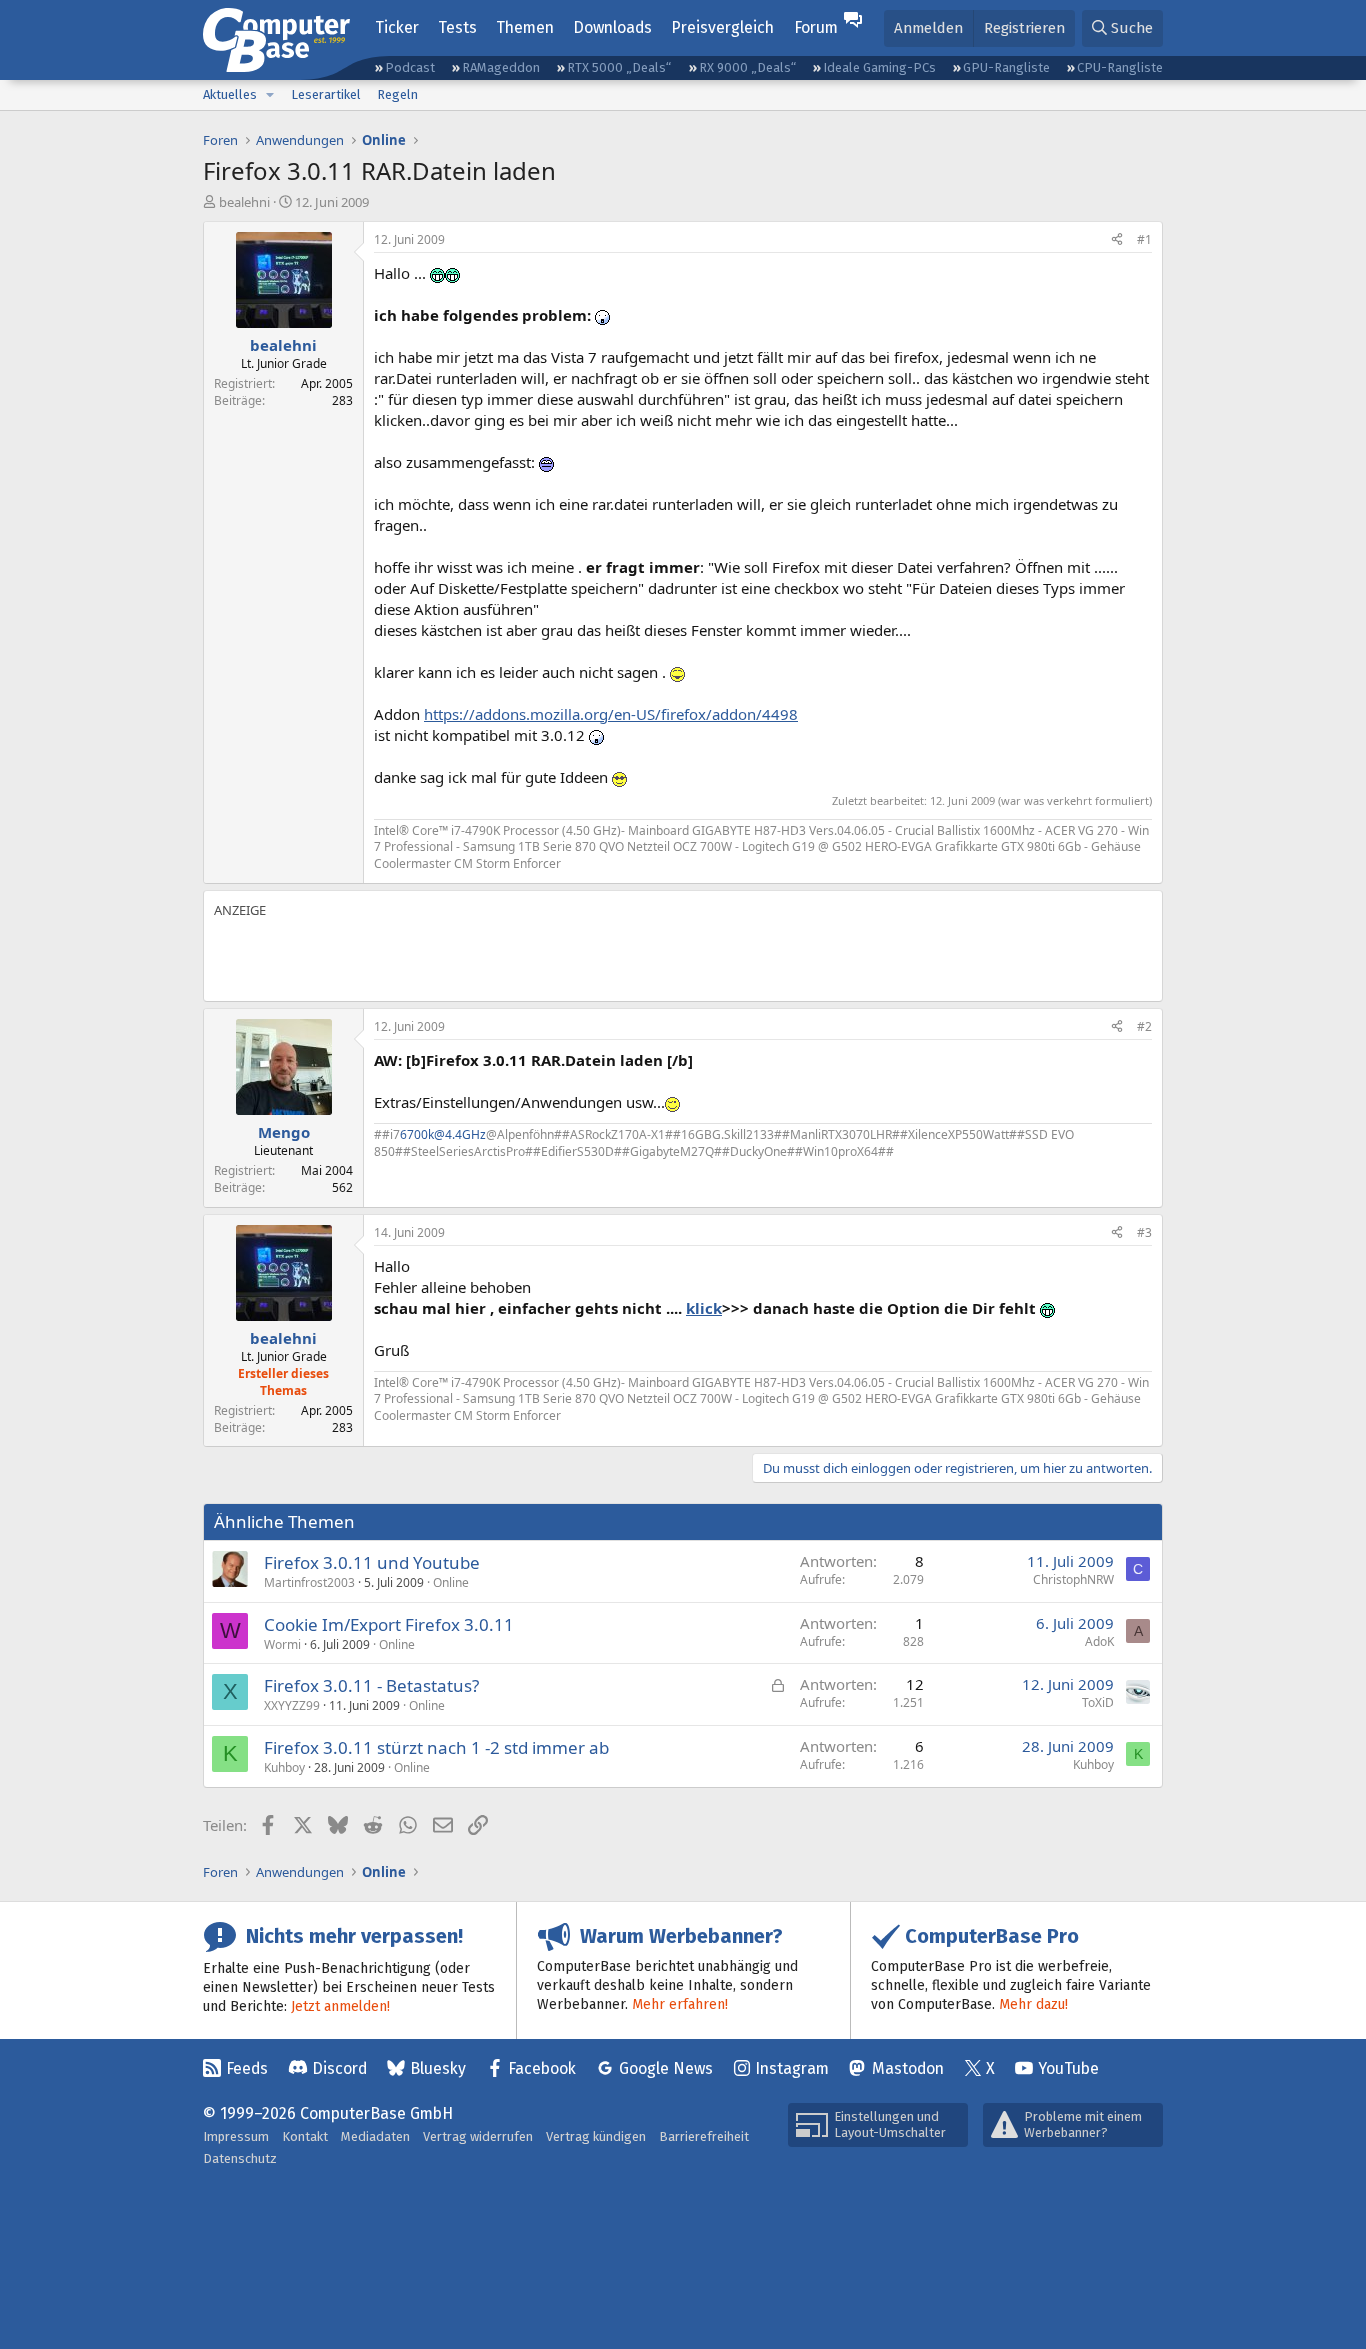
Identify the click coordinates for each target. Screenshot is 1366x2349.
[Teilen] (1117, 240)
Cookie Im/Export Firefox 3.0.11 (389, 1624)
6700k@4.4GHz (443, 1134)
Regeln (397, 94)
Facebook (542, 2068)
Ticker (397, 27)
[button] (270, 95)
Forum (816, 27)
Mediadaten (375, 2136)
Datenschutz (240, 2158)
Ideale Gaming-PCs (879, 67)
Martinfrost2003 (309, 1582)
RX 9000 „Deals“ (747, 67)
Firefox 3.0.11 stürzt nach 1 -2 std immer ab (436, 1747)
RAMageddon (501, 67)
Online (451, 1582)
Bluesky (438, 2068)
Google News (666, 2068)
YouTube (1068, 2068)
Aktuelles (230, 94)
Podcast (410, 67)
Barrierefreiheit (704, 2136)
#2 (1144, 1026)
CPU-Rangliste (1120, 67)
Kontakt (305, 2136)
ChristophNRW (1073, 1579)
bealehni (244, 202)
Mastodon (908, 2068)
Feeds (247, 2068)
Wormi (282, 1644)
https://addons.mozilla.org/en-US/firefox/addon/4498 (611, 714)
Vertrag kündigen (596, 2136)
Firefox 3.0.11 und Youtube (372, 1562)
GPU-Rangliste (1006, 67)
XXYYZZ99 (292, 1705)
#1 (1144, 239)
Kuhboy (284, 1767)
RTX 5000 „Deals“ (619, 67)
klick (704, 1308)
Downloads (612, 27)
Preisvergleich (722, 27)
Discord (339, 2068)
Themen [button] (525, 27)
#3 (1144, 1232)
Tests (457, 27)
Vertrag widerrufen (478, 2136)
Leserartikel (326, 94)
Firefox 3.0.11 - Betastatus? (371, 1685)
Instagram (792, 2068)
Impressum (236, 2136)
